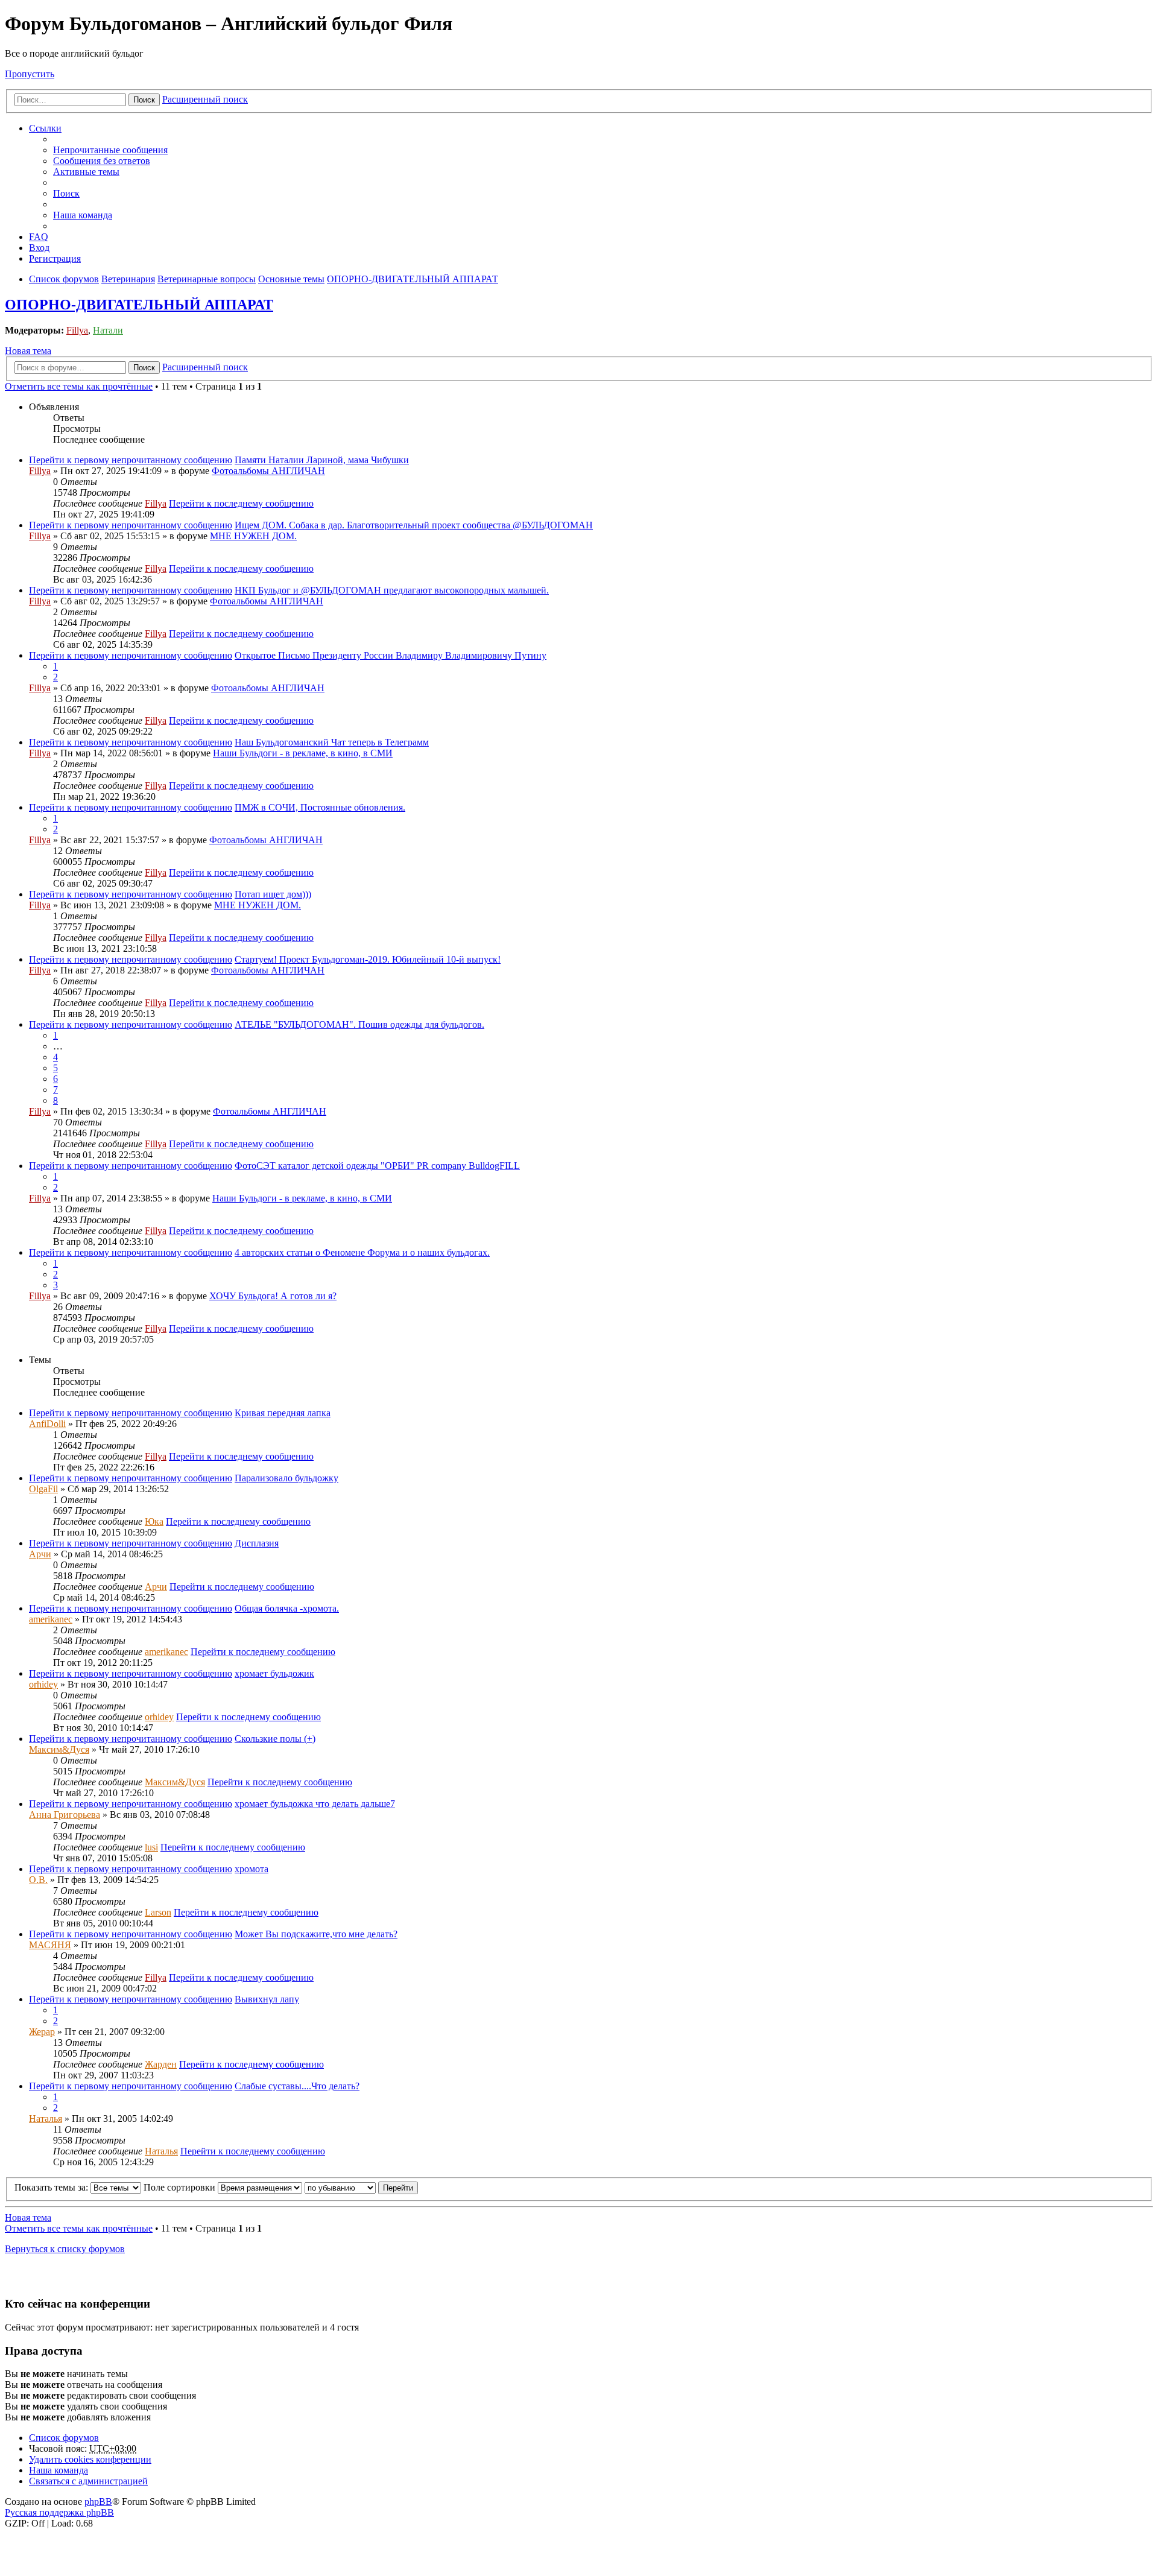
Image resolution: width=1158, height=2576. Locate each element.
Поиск (144, 100)
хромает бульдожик (274, 1673)
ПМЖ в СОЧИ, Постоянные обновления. (320, 807)
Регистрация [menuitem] (55, 258)
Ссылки (45, 128)
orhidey (43, 1684)
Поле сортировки (181, 2187)
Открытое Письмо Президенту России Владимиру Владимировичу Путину (391, 655)
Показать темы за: (52, 2187)
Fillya (77, 330)
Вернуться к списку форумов (65, 2249)
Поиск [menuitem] (66, 193)
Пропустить (30, 74)
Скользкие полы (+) (275, 1739)
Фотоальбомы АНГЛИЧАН (268, 471)
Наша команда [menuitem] (83, 215)
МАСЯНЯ (50, 1945)
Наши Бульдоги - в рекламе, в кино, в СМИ (303, 753)
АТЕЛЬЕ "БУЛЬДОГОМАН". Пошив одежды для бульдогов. (359, 1024)
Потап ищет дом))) (273, 894)
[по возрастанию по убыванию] (340, 2187)
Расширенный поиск (205, 99)
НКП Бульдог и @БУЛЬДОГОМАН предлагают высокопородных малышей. (392, 590)
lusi (151, 1847)
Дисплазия (257, 1543)
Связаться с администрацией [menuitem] (88, 2481)
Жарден (161, 2064)
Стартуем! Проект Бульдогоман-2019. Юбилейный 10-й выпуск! (368, 959)
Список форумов (64, 2438)
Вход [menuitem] (39, 248)
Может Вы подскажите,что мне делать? (316, 1934)
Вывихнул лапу (267, 1999)
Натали (108, 330)
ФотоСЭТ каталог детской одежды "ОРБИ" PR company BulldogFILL (377, 1166)
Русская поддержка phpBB (59, 2512)
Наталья (46, 2119)
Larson (158, 1912)
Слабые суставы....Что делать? (297, 2086)
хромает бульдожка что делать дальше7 (315, 1804)
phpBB (98, 2502)
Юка (154, 1521)
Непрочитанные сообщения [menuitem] (110, 150)
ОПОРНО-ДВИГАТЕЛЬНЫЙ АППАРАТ (139, 305)
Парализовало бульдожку (286, 1478)
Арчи (40, 1554)
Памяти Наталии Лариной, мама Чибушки (322, 460)
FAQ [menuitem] (39, 237)
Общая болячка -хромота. (287, 1608)
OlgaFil (43, 1489)
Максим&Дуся (59, 1749)
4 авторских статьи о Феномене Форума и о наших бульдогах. (362, 1252)
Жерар (42, 2032)
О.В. (38, 1880)
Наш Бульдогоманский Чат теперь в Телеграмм (332, 742)
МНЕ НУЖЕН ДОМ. (253, 536)
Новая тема (28, 351)
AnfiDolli (47, 1424)
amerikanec (51, 1619)
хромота (252, 1869)
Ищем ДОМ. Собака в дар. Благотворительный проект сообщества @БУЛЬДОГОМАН (414, 525)
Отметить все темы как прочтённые (79, 386)
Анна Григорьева (65, 1815)
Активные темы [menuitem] (86, 172)
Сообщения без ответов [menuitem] (102, 161)
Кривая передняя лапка (283, 1413)
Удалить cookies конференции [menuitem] (90, 2459)
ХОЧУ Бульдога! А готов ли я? (273, 1296)
